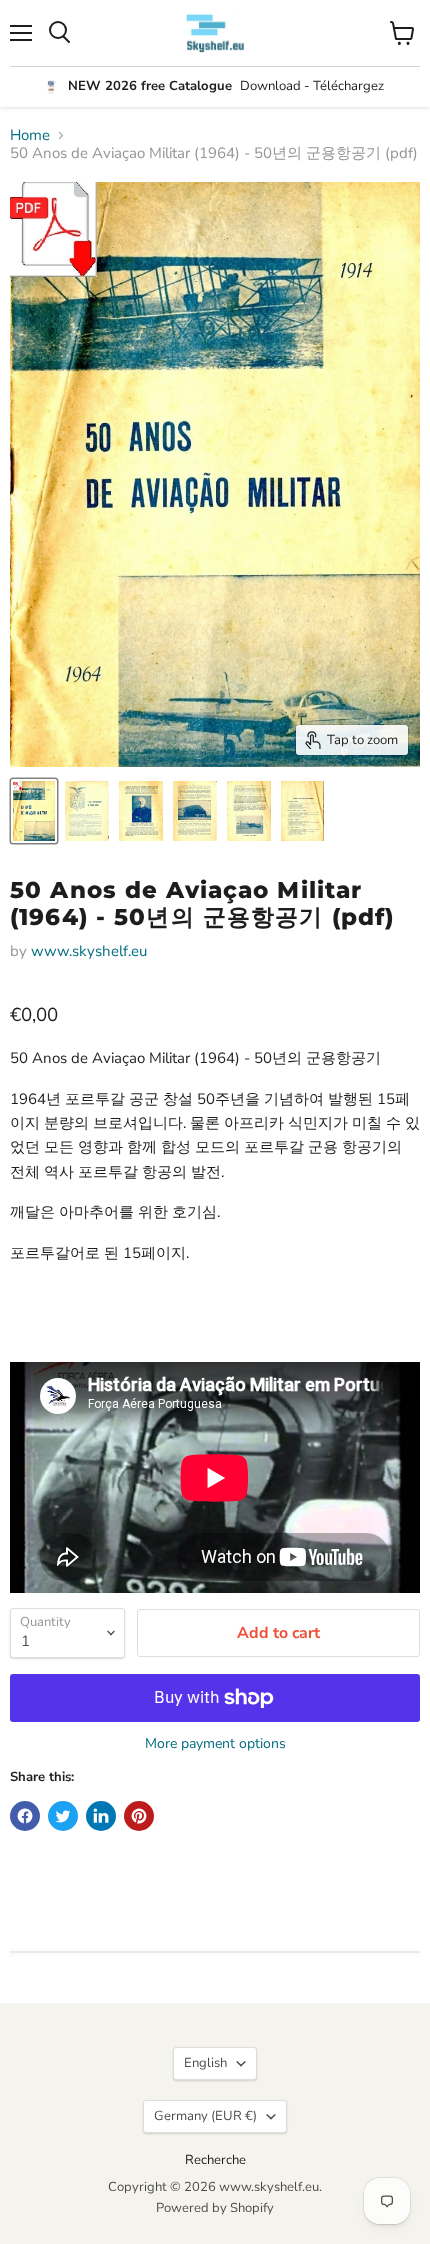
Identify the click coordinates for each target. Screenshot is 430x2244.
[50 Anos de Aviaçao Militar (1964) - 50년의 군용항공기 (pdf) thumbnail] (34, 811)
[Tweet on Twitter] (63, 1816)
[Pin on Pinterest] (139, 1816)
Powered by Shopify (215, 2208)
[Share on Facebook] (25, 1816)
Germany (205, 2116)
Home (30, 135)
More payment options (215, 1744)
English (205, 2063)
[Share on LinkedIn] (101, 1816)
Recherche (215, 2160)
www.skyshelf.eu (89, 951)
